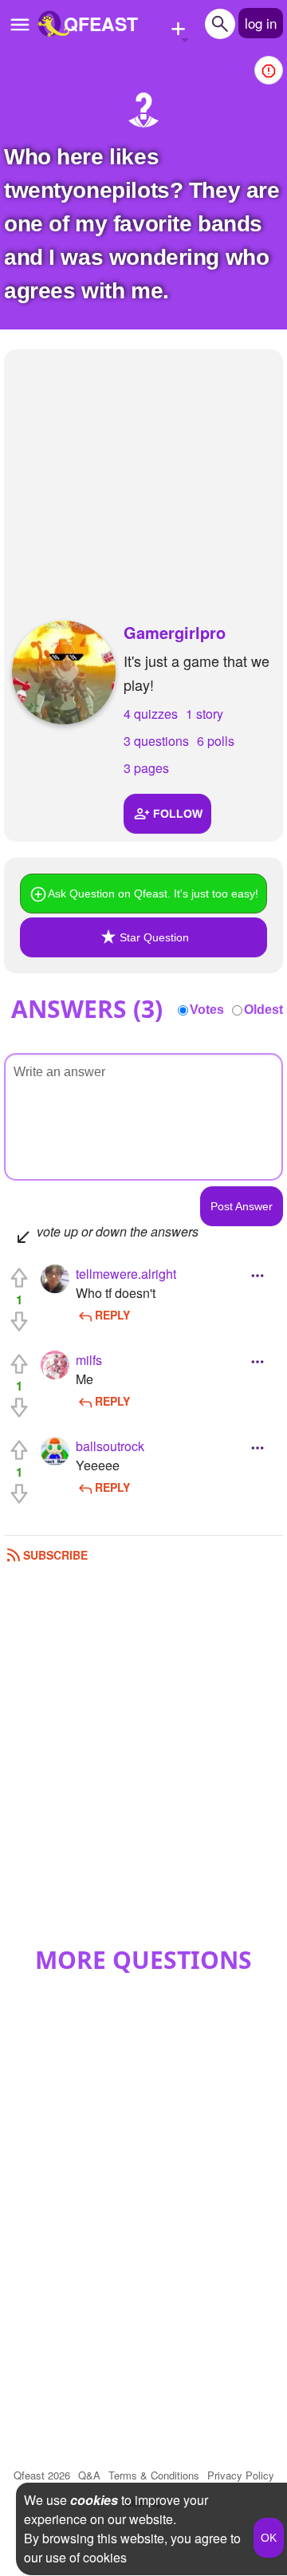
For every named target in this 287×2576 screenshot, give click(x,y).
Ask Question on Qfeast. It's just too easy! (153, 894)
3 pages (146, 768)
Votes (207, 1010)
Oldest (263, 1010)
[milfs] (55, 1365)
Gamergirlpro (175, 632)
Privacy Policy (241, 2475)
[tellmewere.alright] (55, 1279)
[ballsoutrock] (55, 1451)
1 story (204, 714)
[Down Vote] (19, 1321)
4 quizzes (151, 714)
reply (112, 1315)
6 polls (216, 741)
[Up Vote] (19, 1278)
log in (261, 23)
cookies (94, 2500)
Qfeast (42, 2475)
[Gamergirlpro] (64, 673)
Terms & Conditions (154, 2475)
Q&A (89, 2475)
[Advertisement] (143, 469)
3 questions (156, 741)
